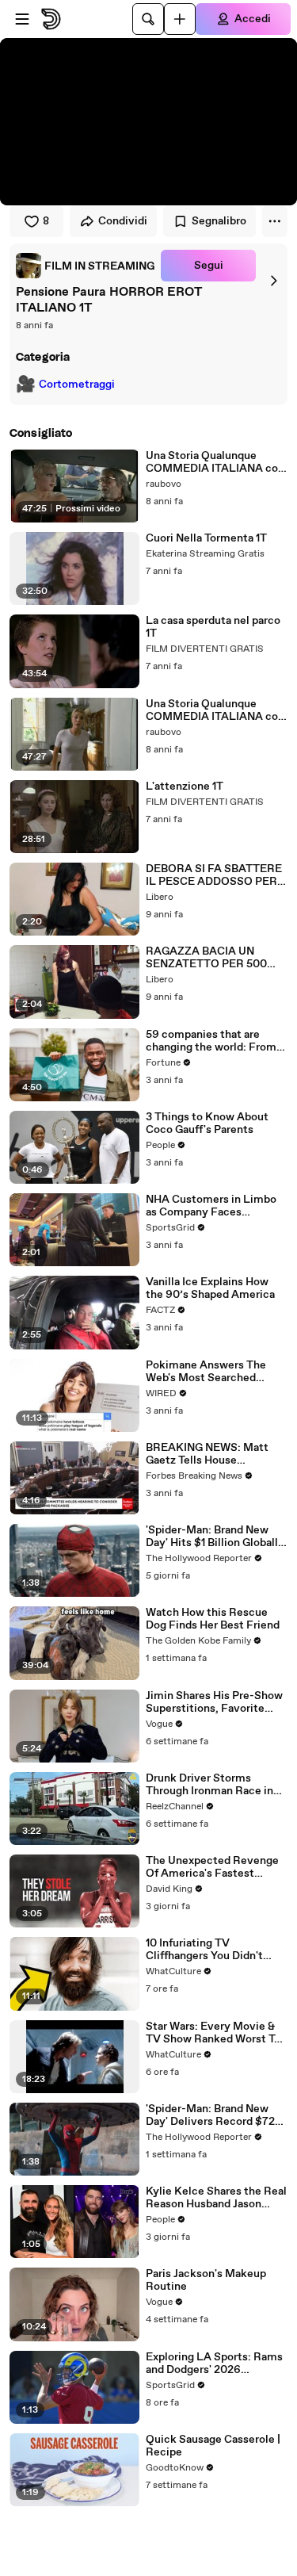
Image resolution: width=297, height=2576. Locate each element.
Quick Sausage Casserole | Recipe (213, 2446)
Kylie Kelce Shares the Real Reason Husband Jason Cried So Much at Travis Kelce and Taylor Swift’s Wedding (216, 2198)
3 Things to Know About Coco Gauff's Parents (207, 1123)
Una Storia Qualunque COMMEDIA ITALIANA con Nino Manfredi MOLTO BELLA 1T (215, 462)
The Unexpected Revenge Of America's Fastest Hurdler (212, 1867)
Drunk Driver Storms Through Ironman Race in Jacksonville (209, 1785)
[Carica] (180, 19)
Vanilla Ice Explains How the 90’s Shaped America (210, 1288)
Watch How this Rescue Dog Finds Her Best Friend (213, 1619)
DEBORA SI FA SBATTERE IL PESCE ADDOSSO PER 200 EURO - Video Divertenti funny (214, 875)
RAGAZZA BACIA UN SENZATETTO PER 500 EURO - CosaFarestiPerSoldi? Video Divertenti (206, 958)
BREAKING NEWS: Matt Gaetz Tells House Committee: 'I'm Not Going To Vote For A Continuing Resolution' (215, 1454)
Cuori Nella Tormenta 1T (206, 538)
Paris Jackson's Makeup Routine (206, 2280)
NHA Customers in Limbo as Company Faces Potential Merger (211, 1206)
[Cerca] (148, 19)
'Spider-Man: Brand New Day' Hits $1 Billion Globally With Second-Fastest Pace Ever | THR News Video (215, 1537)
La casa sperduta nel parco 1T (213, 627)
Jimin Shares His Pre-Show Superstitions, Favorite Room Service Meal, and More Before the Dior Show (215, 1702)
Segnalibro (219, 221)
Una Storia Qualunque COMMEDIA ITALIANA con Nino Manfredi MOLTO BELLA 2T (215, 710)
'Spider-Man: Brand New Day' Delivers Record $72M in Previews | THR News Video (215, 2115)
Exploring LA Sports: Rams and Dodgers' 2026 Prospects (214, 2364)
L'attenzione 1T (185, 787)
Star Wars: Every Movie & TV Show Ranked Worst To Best (213, 2033)
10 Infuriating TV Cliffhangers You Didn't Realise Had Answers (204, 1950)
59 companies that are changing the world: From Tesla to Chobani (211, 1041)
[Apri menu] (22, 19)
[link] (85, 266)
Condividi (123, 221)
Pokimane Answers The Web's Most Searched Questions (206, 1372)
